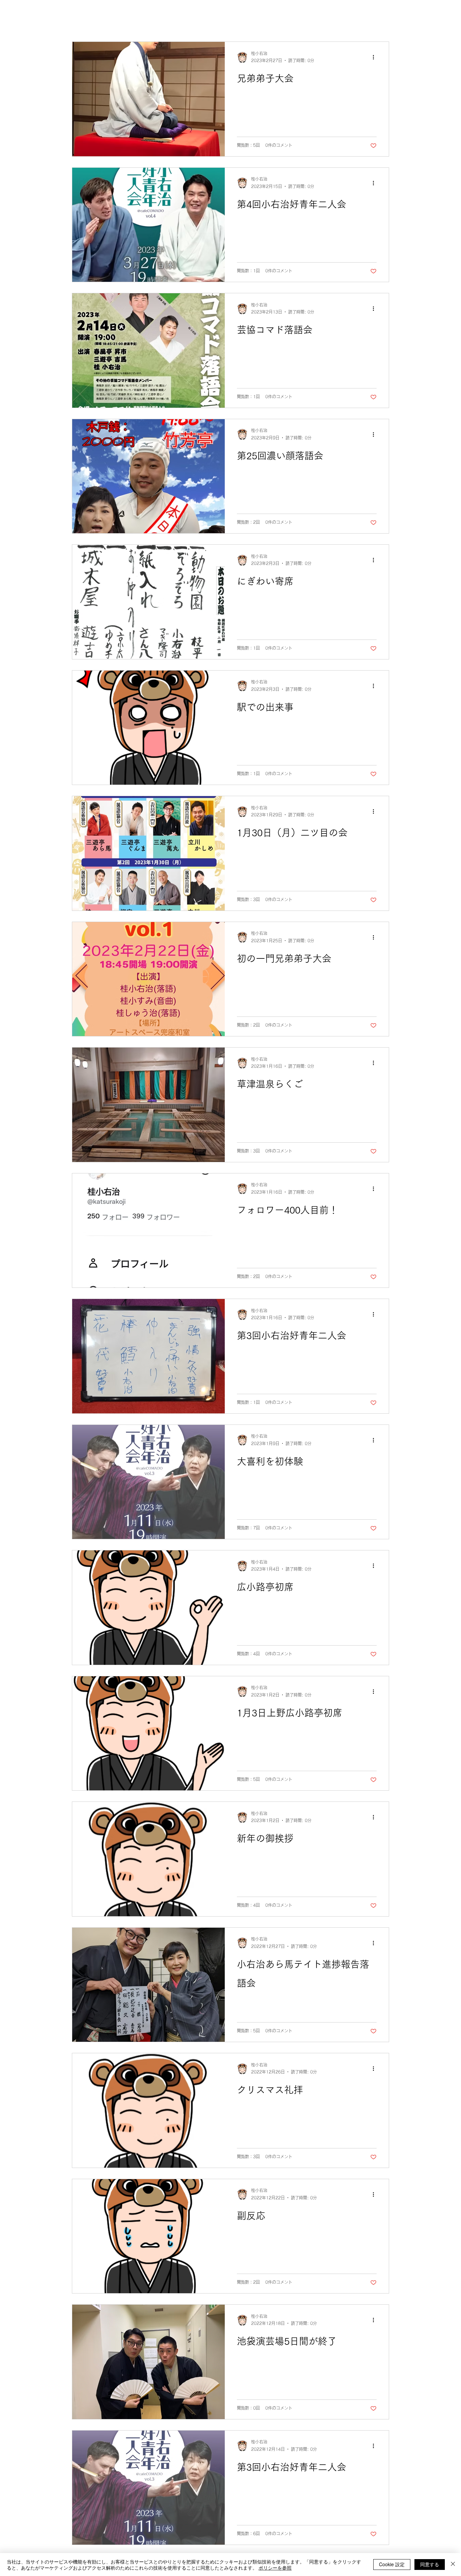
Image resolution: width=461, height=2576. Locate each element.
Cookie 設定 (392, 2564)
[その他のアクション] (376, 57)
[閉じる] (453, 2565)
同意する (430, 2564)
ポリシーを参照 (275, 2568)
